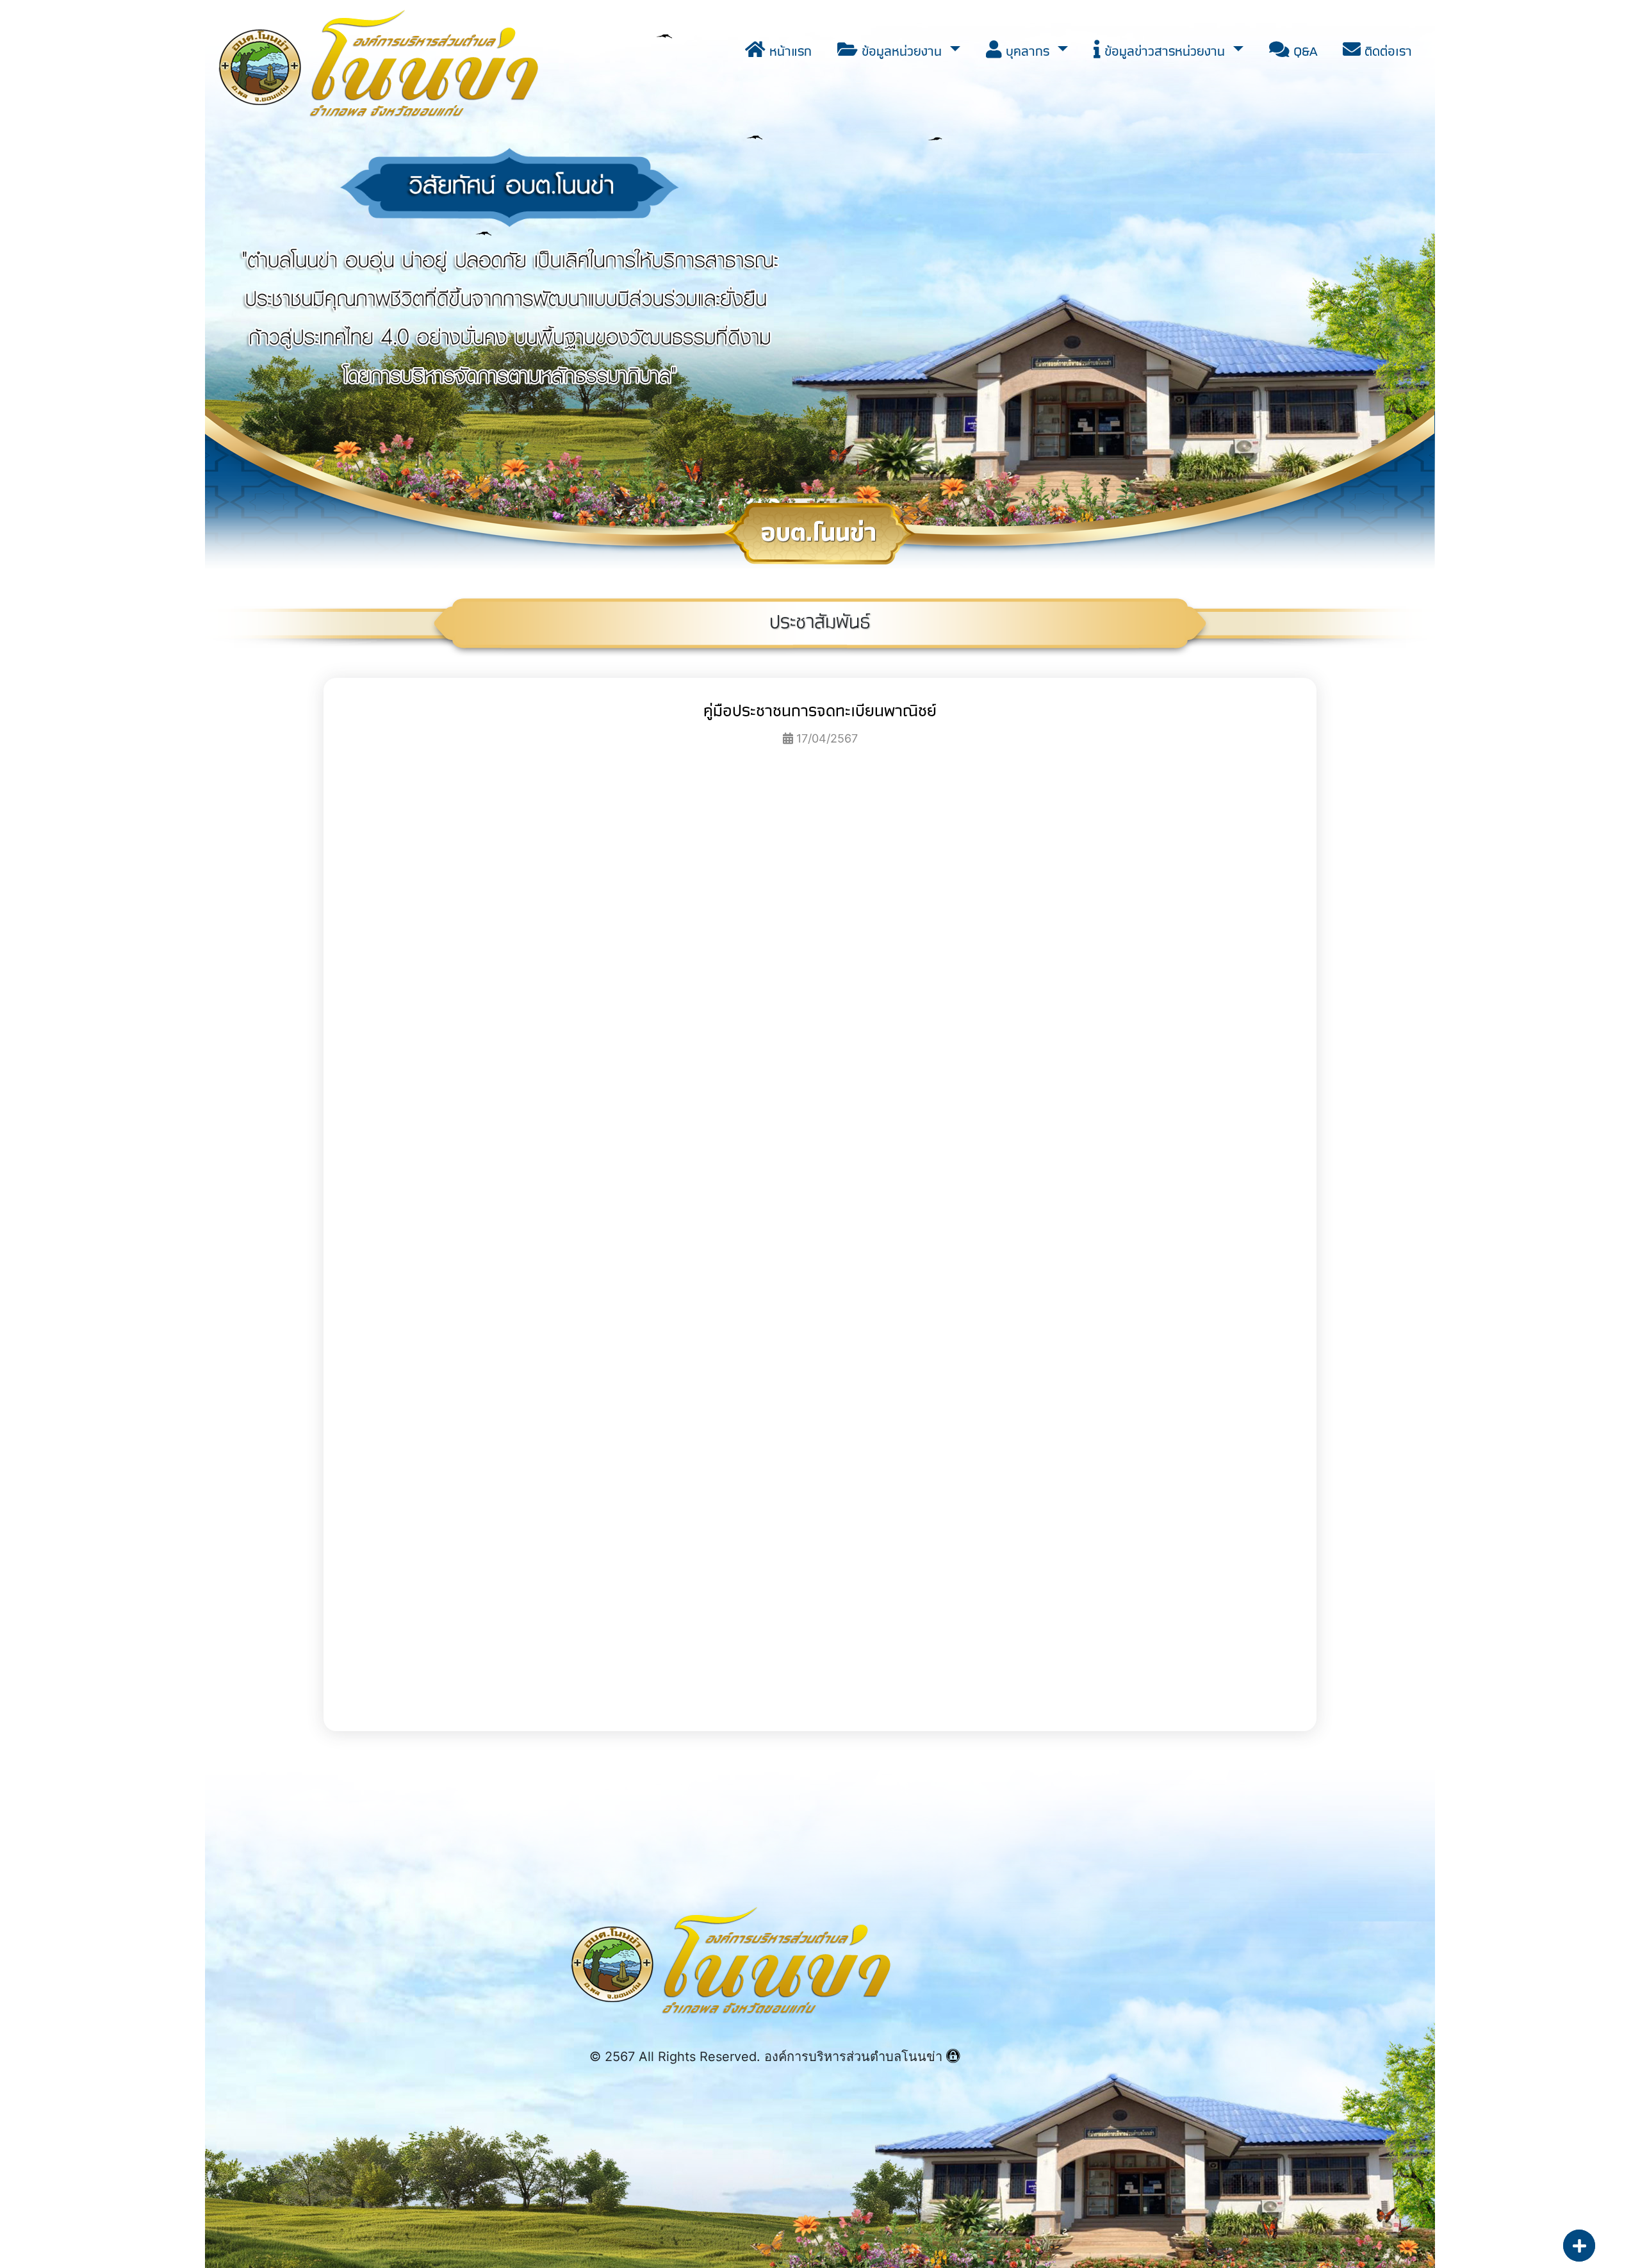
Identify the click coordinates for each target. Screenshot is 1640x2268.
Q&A (1303, 51)
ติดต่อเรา (1386, 51)
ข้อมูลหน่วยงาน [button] (902, 51)
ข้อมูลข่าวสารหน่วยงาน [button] (1165, 51)
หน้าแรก (789, 51)
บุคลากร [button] (1028, 51)
